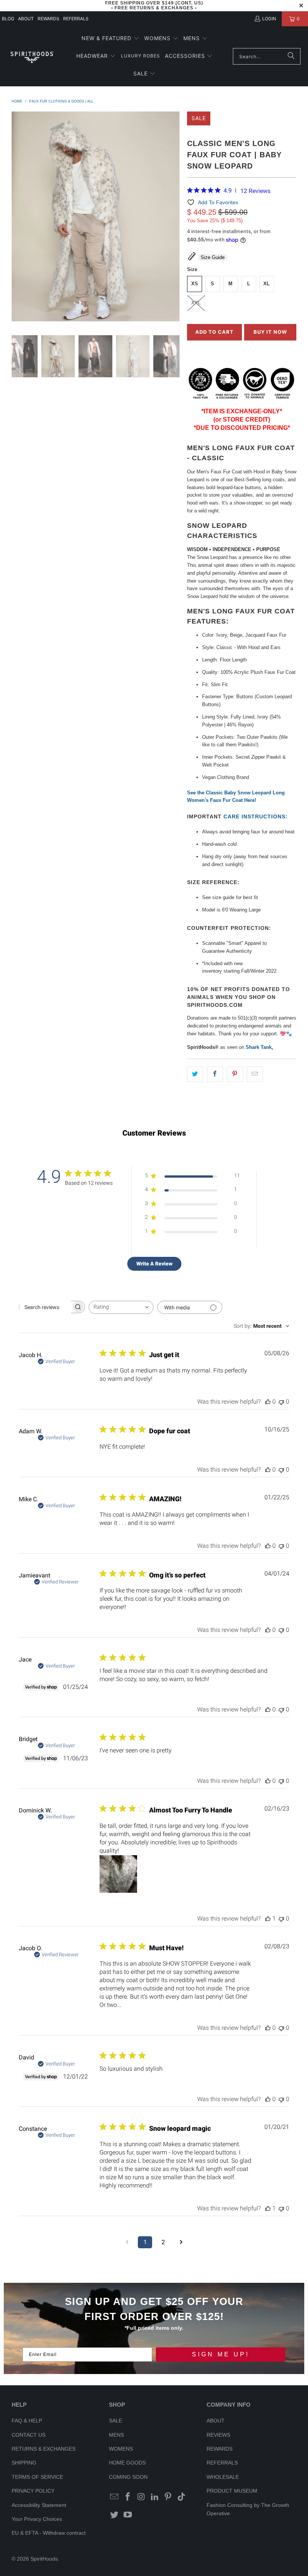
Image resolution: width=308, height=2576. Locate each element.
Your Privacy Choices (37, 2519)
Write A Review (154, 1264)
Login (269, 19)
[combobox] (121, 1307)
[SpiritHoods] (32, 56)
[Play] (96, 218)
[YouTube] (128, 2515)
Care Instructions (254, 816)
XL (266, 284)
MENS (116, 2435)
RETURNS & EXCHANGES (44, 2449)
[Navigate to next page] (181, 2242)
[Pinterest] (168, 2497)
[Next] (174, 218)
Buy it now (270, 332)
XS (195, 284)
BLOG (8, 19)
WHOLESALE (223, 2477)
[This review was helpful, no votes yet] (268, 1402)
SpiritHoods (44, 2559)
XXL (196, 303)
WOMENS (121, 2449)
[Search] (291, 56)
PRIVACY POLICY (33, 2491)
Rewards (48, 19)
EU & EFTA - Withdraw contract (49, 2533)
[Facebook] (128, 2497)
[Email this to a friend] (255, 1074)
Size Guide (213, 257)
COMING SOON (128, 2477)
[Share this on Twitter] (195, 1074)
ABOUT (26, 19)
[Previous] (17, 218)
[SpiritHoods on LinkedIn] (155, 2497)
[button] (110, 39)
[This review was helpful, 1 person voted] (268, 1918)
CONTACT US (29, 2435)
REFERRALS (76, 19)
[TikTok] (182, 2497)
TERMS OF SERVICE (37, 2477)
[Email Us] (115, 2497)
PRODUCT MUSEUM (232, 2491)
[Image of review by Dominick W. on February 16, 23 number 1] (118, 1874)
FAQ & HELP (27, 2421)
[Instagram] (142, 2497)
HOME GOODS (127, 2463)
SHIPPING (24, 2463)
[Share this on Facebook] (215, 1074)
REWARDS (220, 2449)
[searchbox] (45, 1307)
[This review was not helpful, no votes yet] (281, 1402)
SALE (115, 2421)
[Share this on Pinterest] (235, 1074)
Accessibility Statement (39, 2505)
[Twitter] (115, 2515)
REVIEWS (218, 2435)
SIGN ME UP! (221, 2354)
